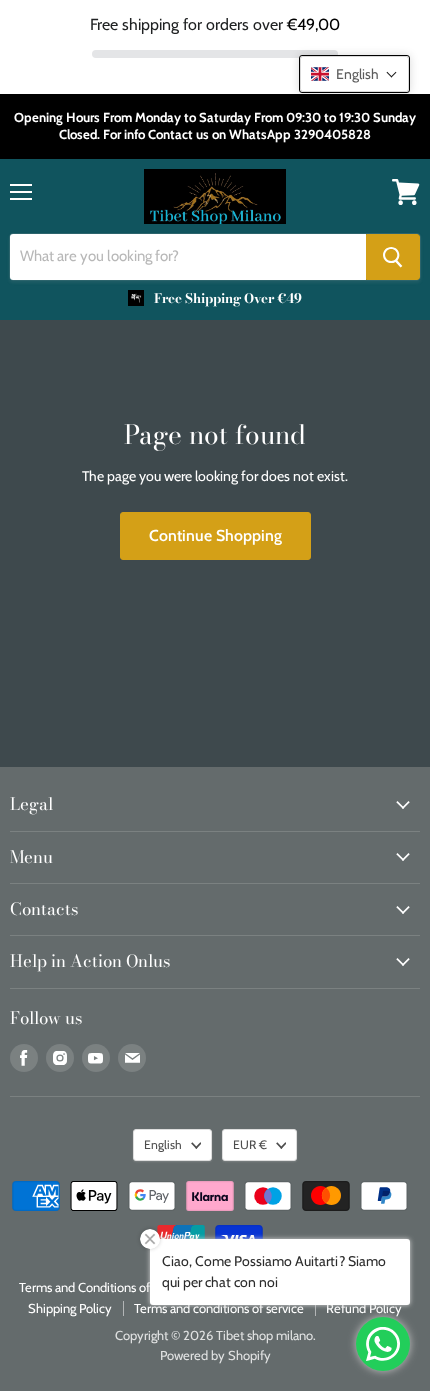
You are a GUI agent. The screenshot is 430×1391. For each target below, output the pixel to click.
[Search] (393, 257)
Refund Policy (364, 1308)
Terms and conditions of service (219, 1308)
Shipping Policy (70, 1308)
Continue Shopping (215, 535)
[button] (354, 74)
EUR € (250, 1144)
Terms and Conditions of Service (106, 1287)
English (163, 1144)
